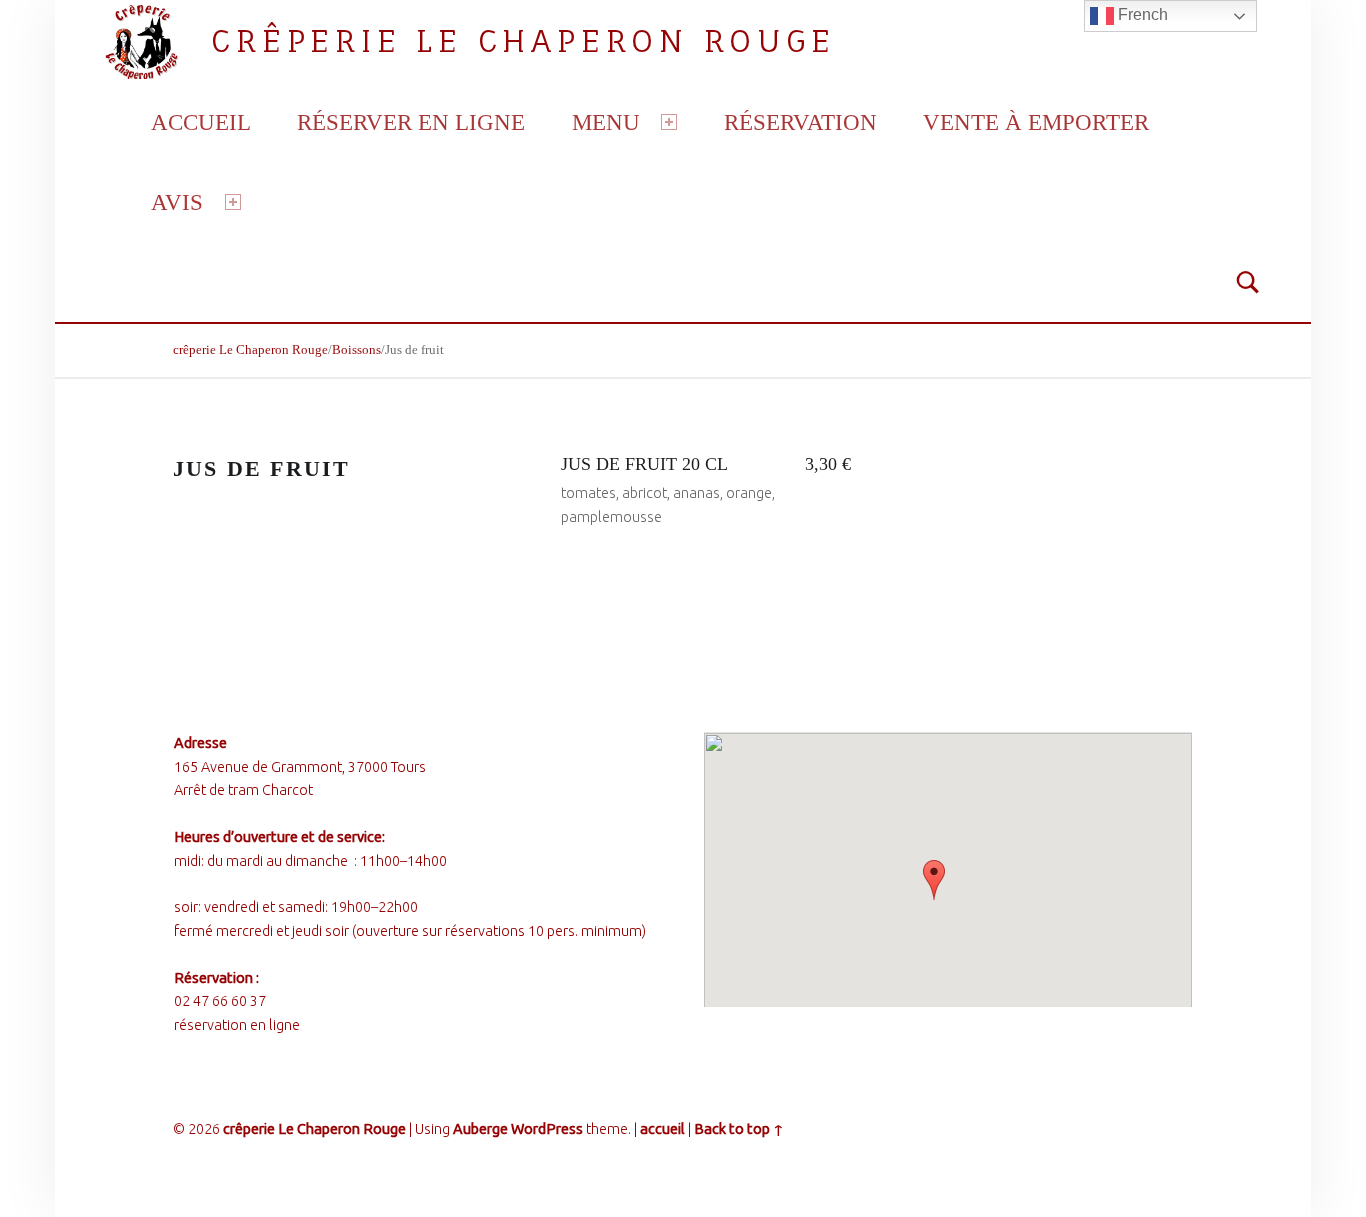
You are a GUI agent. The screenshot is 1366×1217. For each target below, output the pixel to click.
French (1141, 14)
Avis (177, 202)
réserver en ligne (411, 122)
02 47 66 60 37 (220, 1001)
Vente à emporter (1036, 122)
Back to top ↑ (739, 1129)
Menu (606, 122)
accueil (201, 122)
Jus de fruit (262, 468)
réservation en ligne (237, 1025)
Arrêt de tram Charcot (243, 790)
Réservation (800, 122)
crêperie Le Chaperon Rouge (523, 40)
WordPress (547, 1129)
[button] (934, 880)
